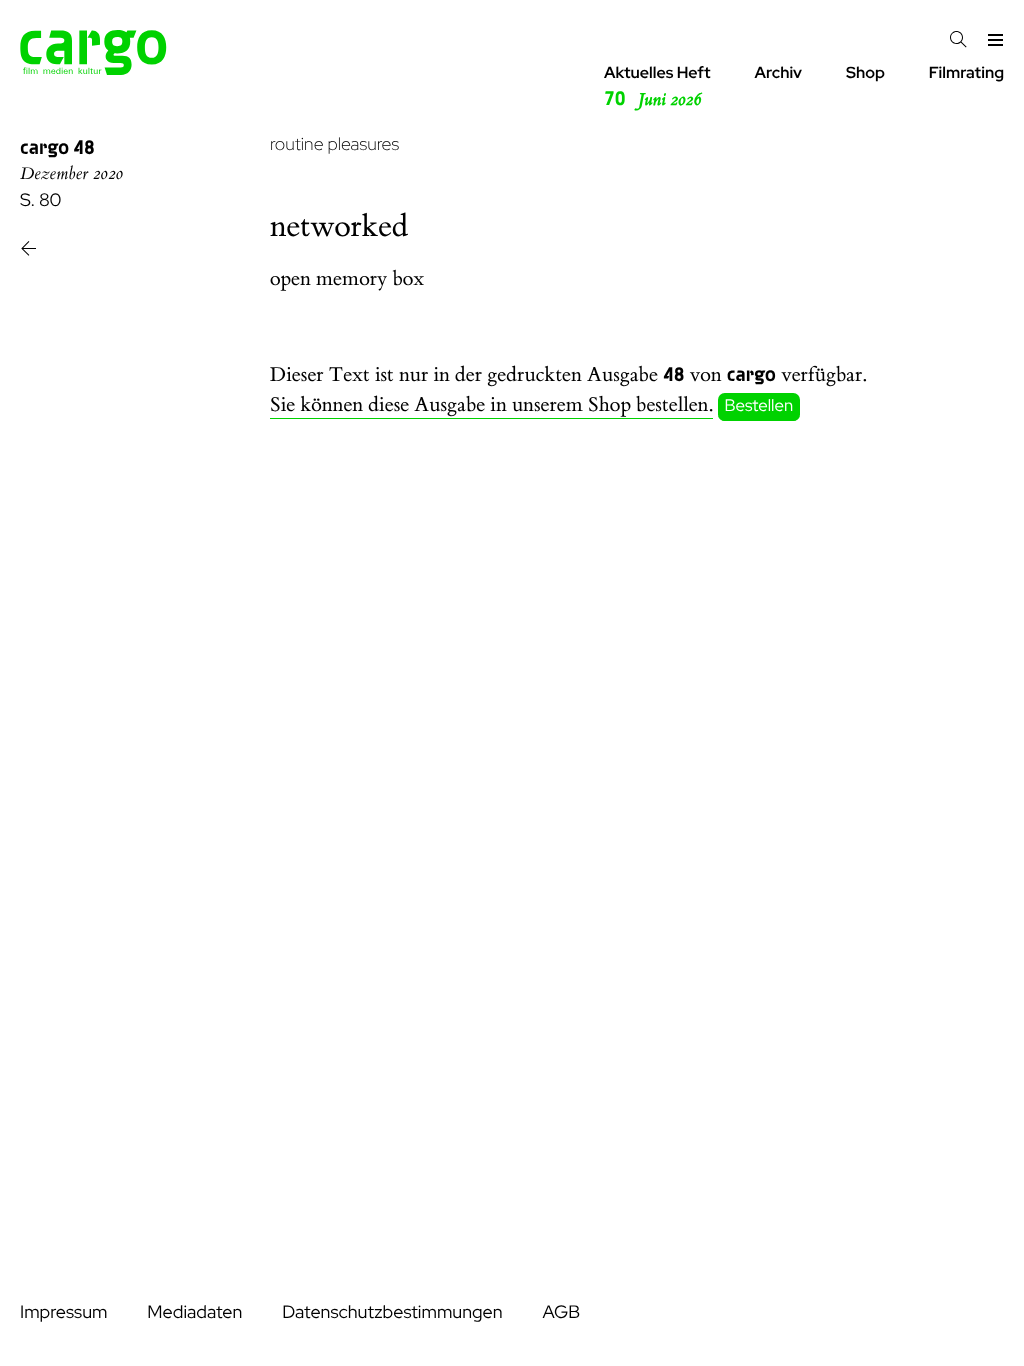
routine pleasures (334, 144)
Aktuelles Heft (657, 86)
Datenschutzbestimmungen (392, 1312)
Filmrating (966, 72)
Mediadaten (194, 1312)
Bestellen (759, 406)
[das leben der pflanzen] (28, 251)
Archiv (778, 72)
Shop (865, 72)
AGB (561, 1312)
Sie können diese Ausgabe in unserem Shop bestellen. (491, 405)
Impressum (63, 1312)
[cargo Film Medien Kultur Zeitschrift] (93, 69)
